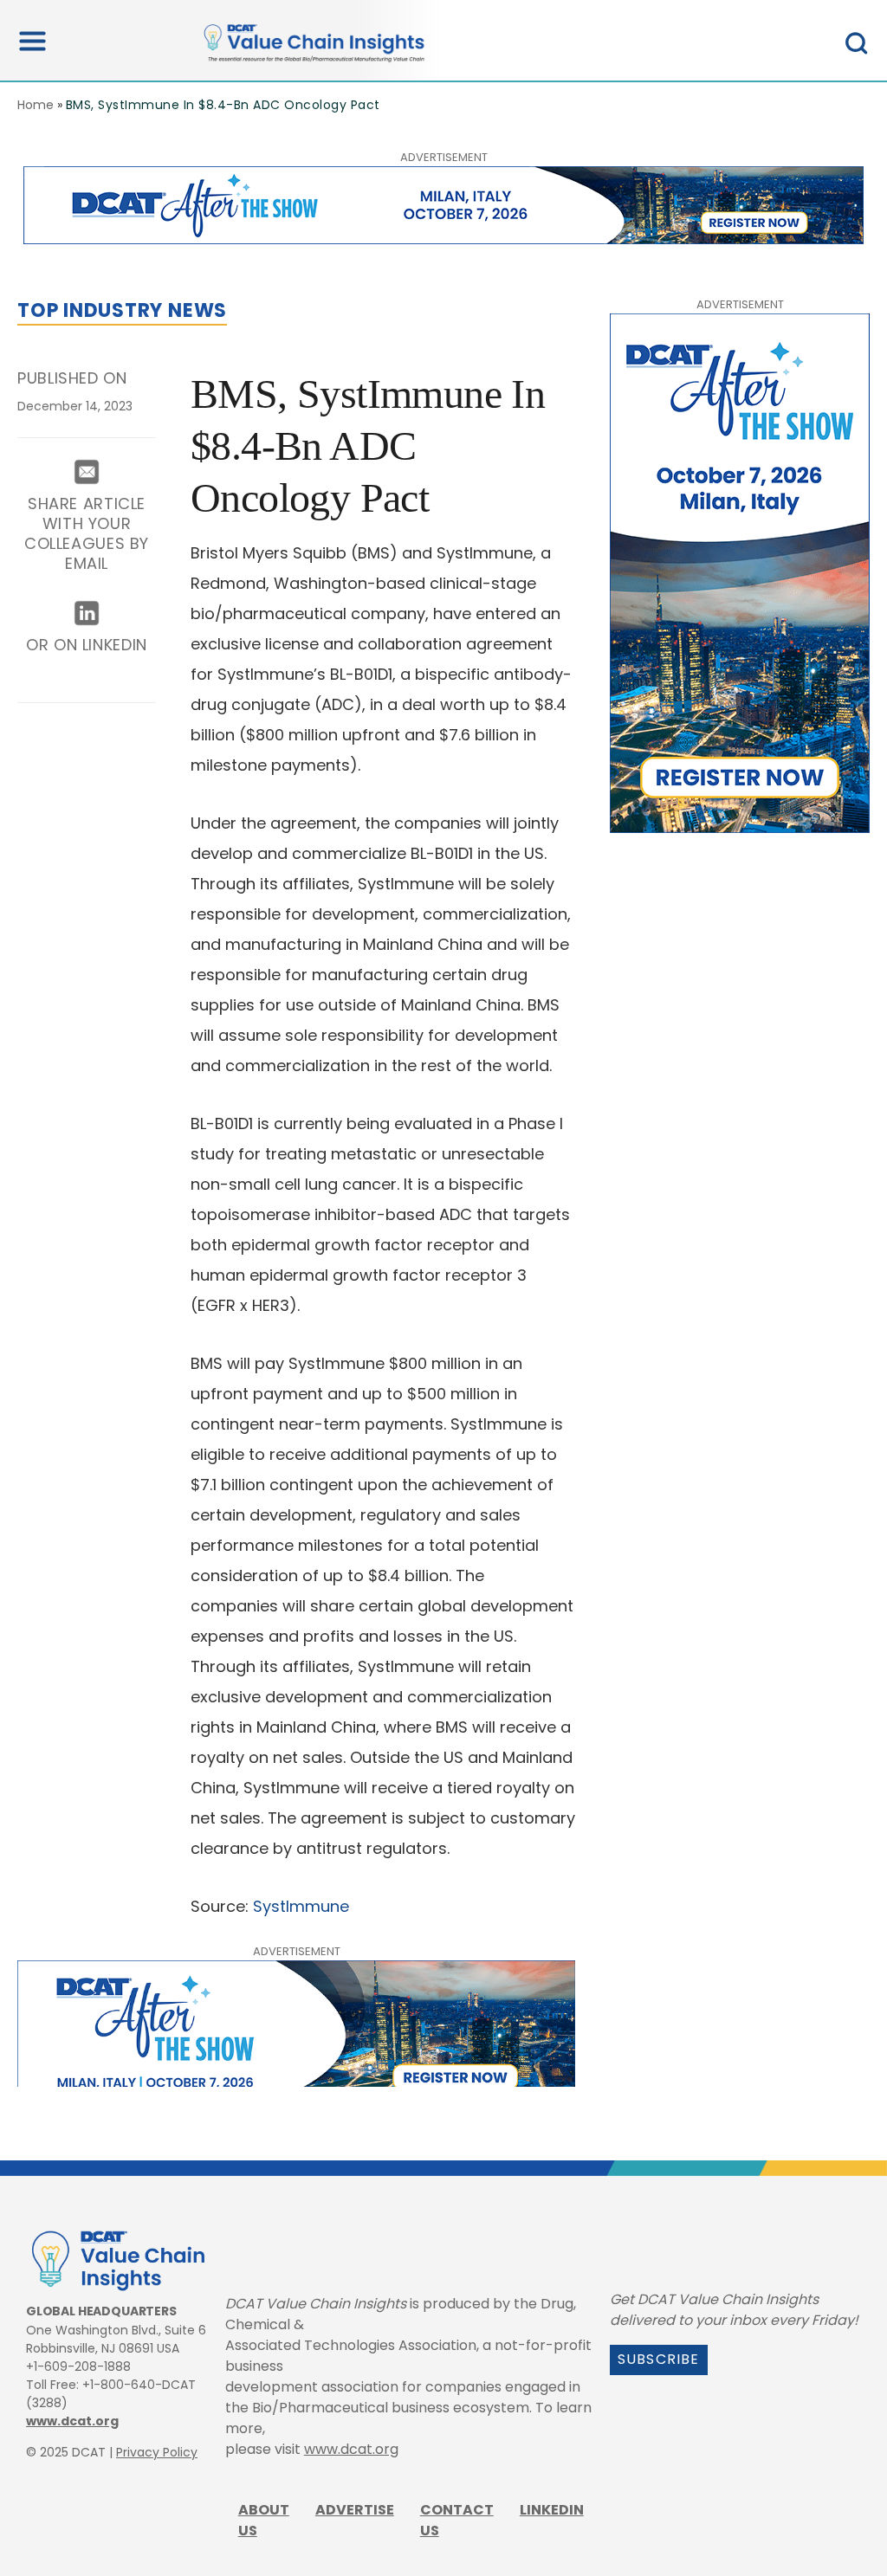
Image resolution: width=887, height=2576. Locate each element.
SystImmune (301, 1906)
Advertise (355, 2510)
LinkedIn (552, 2510)
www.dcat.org (72, 2421)
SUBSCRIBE (659, 2359)
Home (36, 105)
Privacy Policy (157, 2452)
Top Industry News (122, 310)
